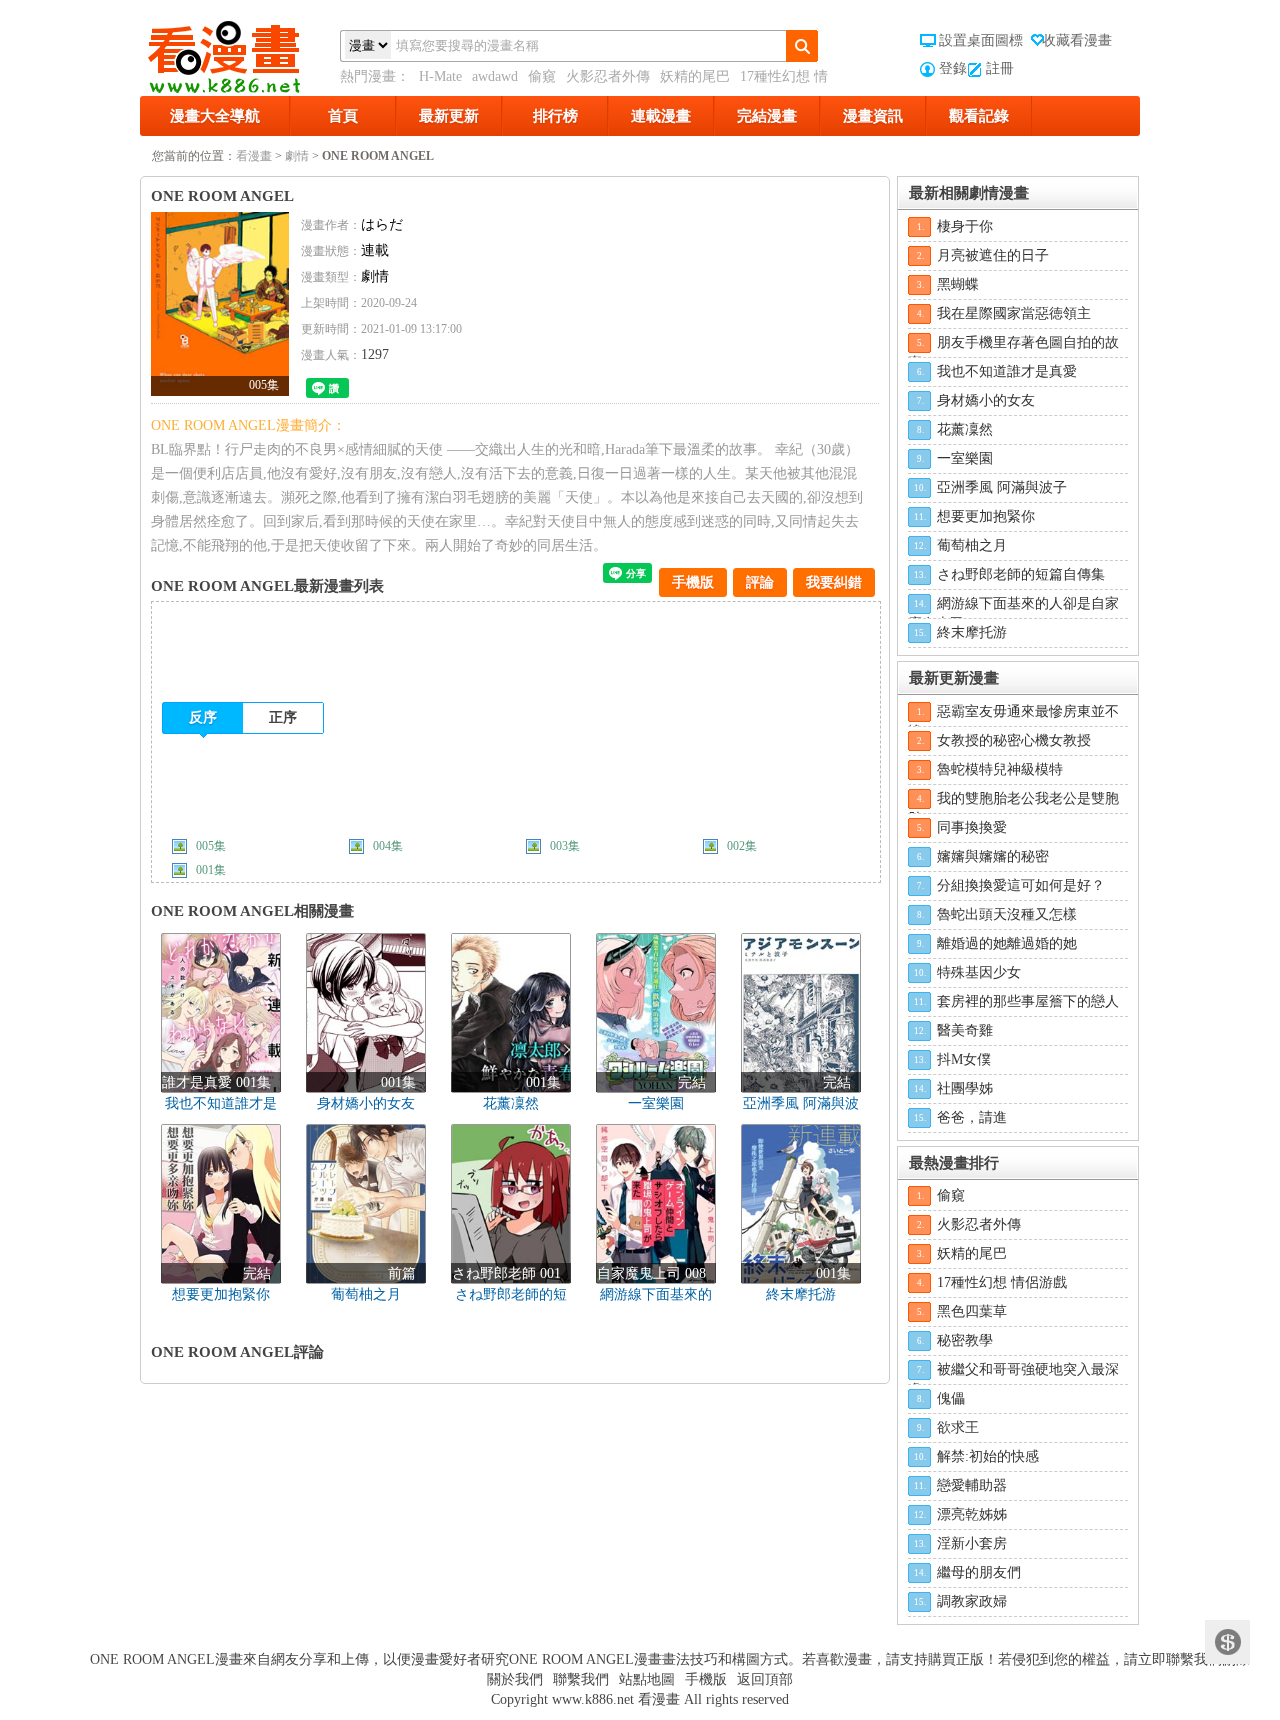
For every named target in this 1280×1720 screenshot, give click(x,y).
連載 (375, 250)
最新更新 (449, 116)
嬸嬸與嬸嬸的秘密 (993, 856)
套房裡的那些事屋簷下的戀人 (1028, 1001)
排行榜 (555, 116)
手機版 (693, 582)
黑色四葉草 (972, 1311)
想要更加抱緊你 (986, 516)
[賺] (1227, 1642)
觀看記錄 (979, 116)
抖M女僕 (964, 1059)
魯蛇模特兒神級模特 (1000, 769)
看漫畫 (254, 156)
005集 (211, 846)
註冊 (1000, 68)
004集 (388, 846)
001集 (211, 870)
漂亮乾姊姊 (972, 1514)
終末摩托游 (972, 632)
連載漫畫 (661, 116)
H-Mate (440, 76)
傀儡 (951, 1398)
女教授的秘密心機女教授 (1014, 740)
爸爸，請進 (972, 1117)
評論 (760, 582)
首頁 (343, 116)
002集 (742, 846)
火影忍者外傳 (608, 76)
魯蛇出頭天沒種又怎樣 (1007, 914)
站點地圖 (647, 1679)
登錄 (953, 68)
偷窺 (542, 76)
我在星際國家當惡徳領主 (1014, 313)
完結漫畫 (767, 116)
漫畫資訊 (873, 116)
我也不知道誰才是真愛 (1007, 371)
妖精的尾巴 (695, 76)
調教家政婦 (972, 1601)
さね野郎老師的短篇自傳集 (1021, 574)
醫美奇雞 (965, 1030)
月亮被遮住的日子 (993, 255)
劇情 (297, 156)
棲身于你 (965, 226)
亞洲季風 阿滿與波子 (1002, 487)
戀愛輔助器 (972, 1485)
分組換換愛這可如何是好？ (1021, 885)
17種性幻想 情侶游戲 (1002, 1282)
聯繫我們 (581, 1679)
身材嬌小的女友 (986, 400)
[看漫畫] (240, 53)
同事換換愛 (972, 827)
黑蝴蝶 (958, 284)
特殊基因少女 (979, 972)
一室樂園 (965, 458)
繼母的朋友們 (979, 1572)
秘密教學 (965, 1340)
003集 (565, 846)
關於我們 (515, 1679)
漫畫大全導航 (215, 116)
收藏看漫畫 (1077, 40)
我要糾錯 (834, 582)
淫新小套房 (972, 1543)
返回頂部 (765, 1679)
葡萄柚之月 (972, 545)
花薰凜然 (965, 429)
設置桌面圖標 (981, 40)
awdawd (495, 76)
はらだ (382, 224)
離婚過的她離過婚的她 (1007, 943)
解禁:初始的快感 (988, 1456)
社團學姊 (965, 1088)
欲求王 (958, 1427)
